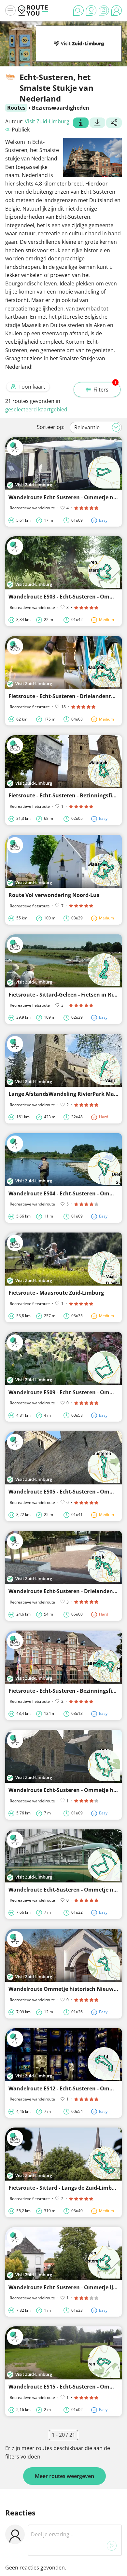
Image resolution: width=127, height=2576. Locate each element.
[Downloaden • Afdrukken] (97, 123)
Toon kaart (32, 387)
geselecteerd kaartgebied (36, 409)
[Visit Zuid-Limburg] (79, 52)
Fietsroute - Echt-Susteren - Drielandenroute (66, 696)
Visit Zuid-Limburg (47, 121)
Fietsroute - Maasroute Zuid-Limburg (56, 1293)
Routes (16, 108)
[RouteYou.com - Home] (33, 10)
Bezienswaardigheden (61, 108)
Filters (105, 388)
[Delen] (114, 123)
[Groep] (81, 123)
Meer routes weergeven (64, 2476)
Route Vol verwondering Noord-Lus (54, 895)
